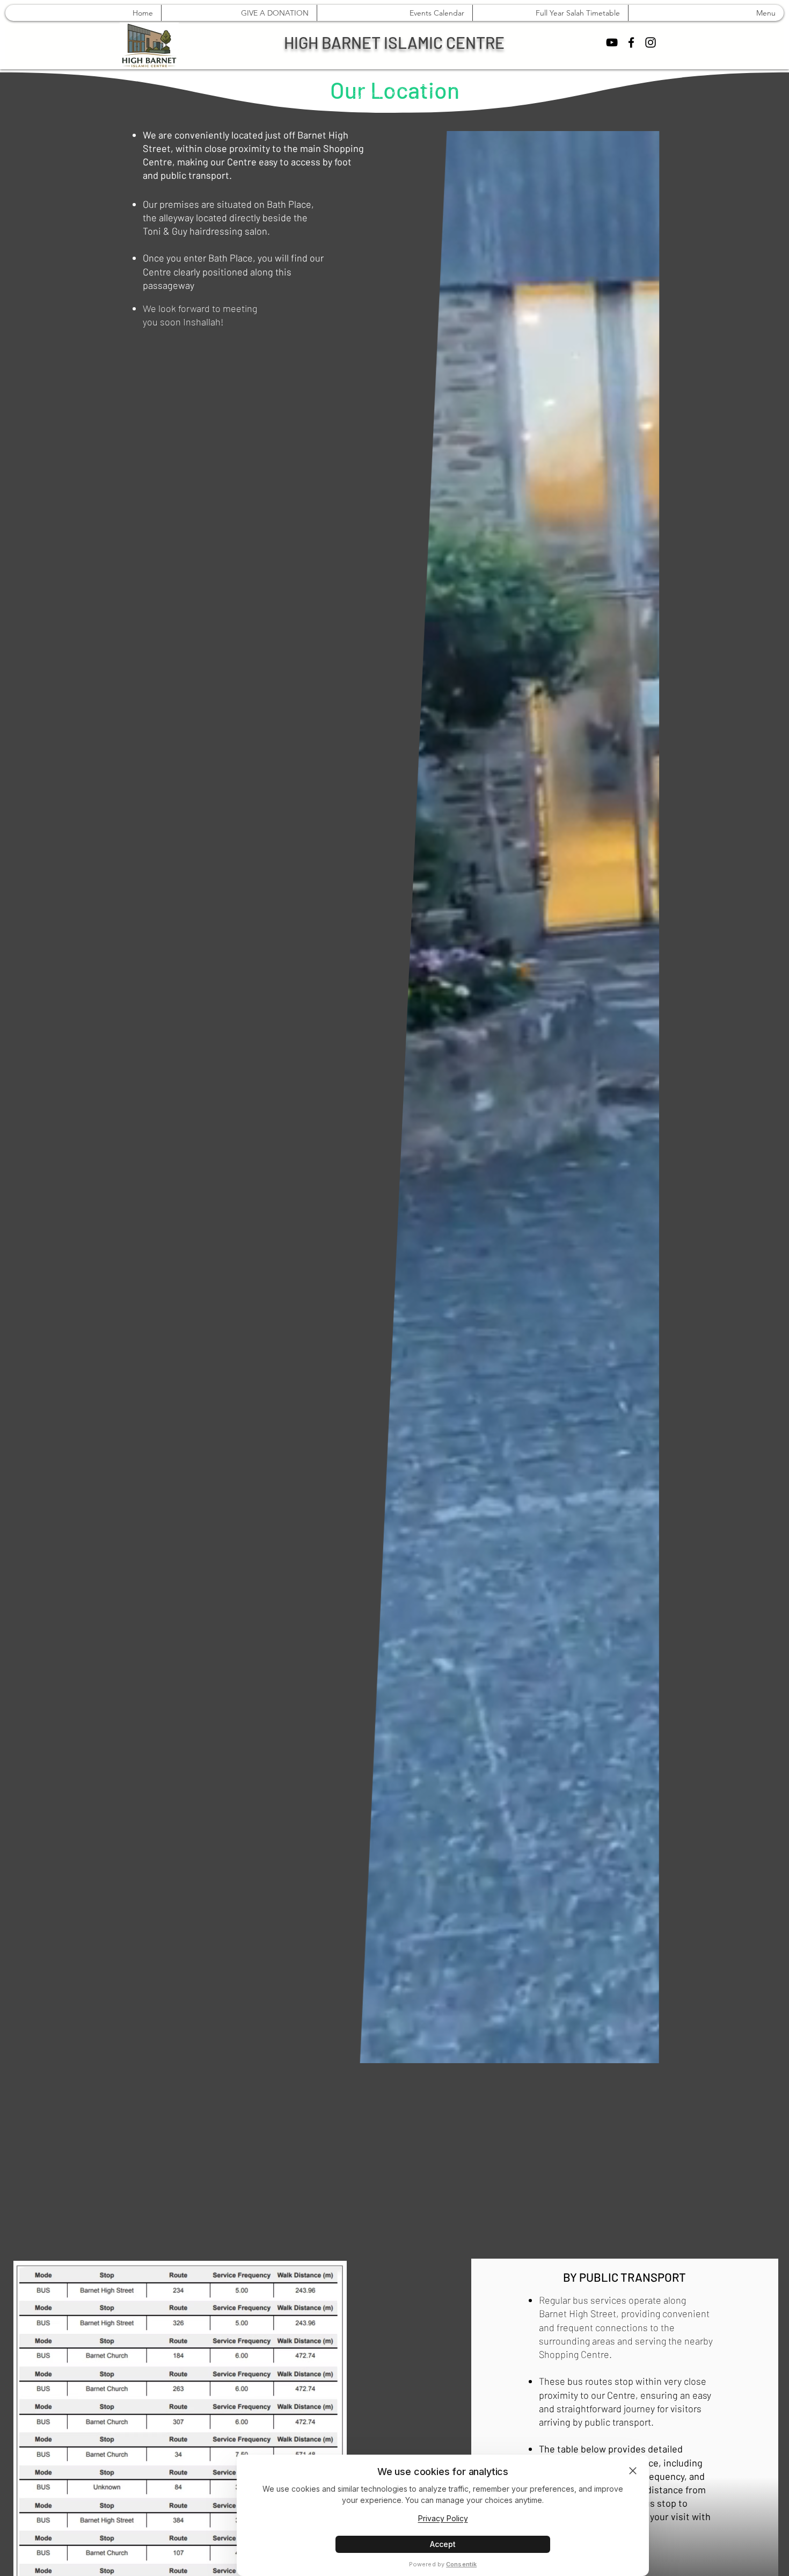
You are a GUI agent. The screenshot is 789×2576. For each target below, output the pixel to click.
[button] (510, 1097)
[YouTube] (612, 42)
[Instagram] (651, 42)
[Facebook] (631, 42)
